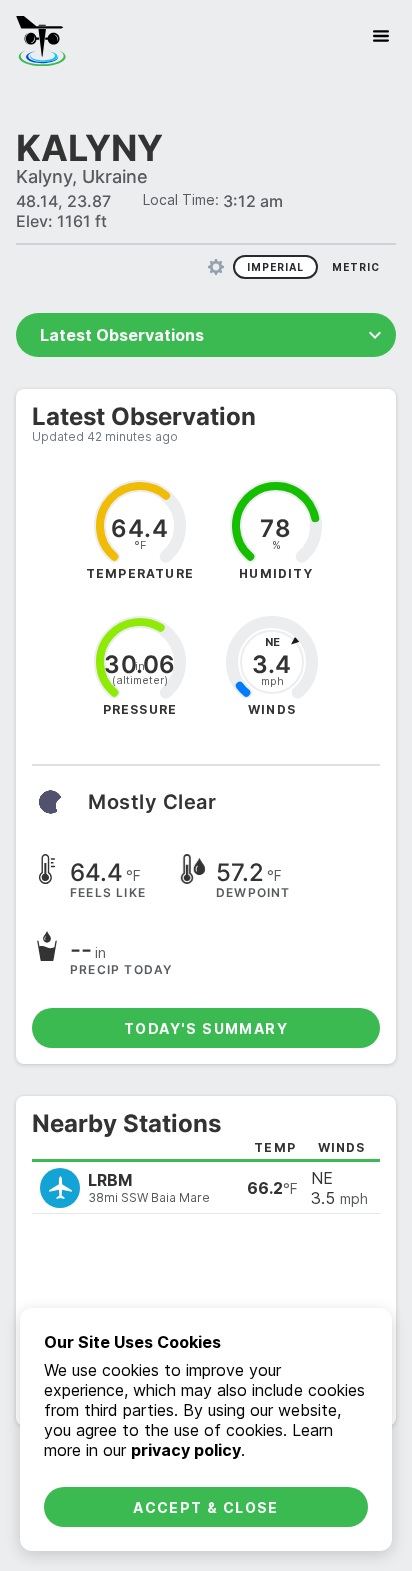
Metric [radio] (356, 267)
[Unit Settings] (216, 267)
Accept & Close (206, 1507)
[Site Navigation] (381, 36)
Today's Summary (206, 1028)
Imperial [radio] (275, 267)
